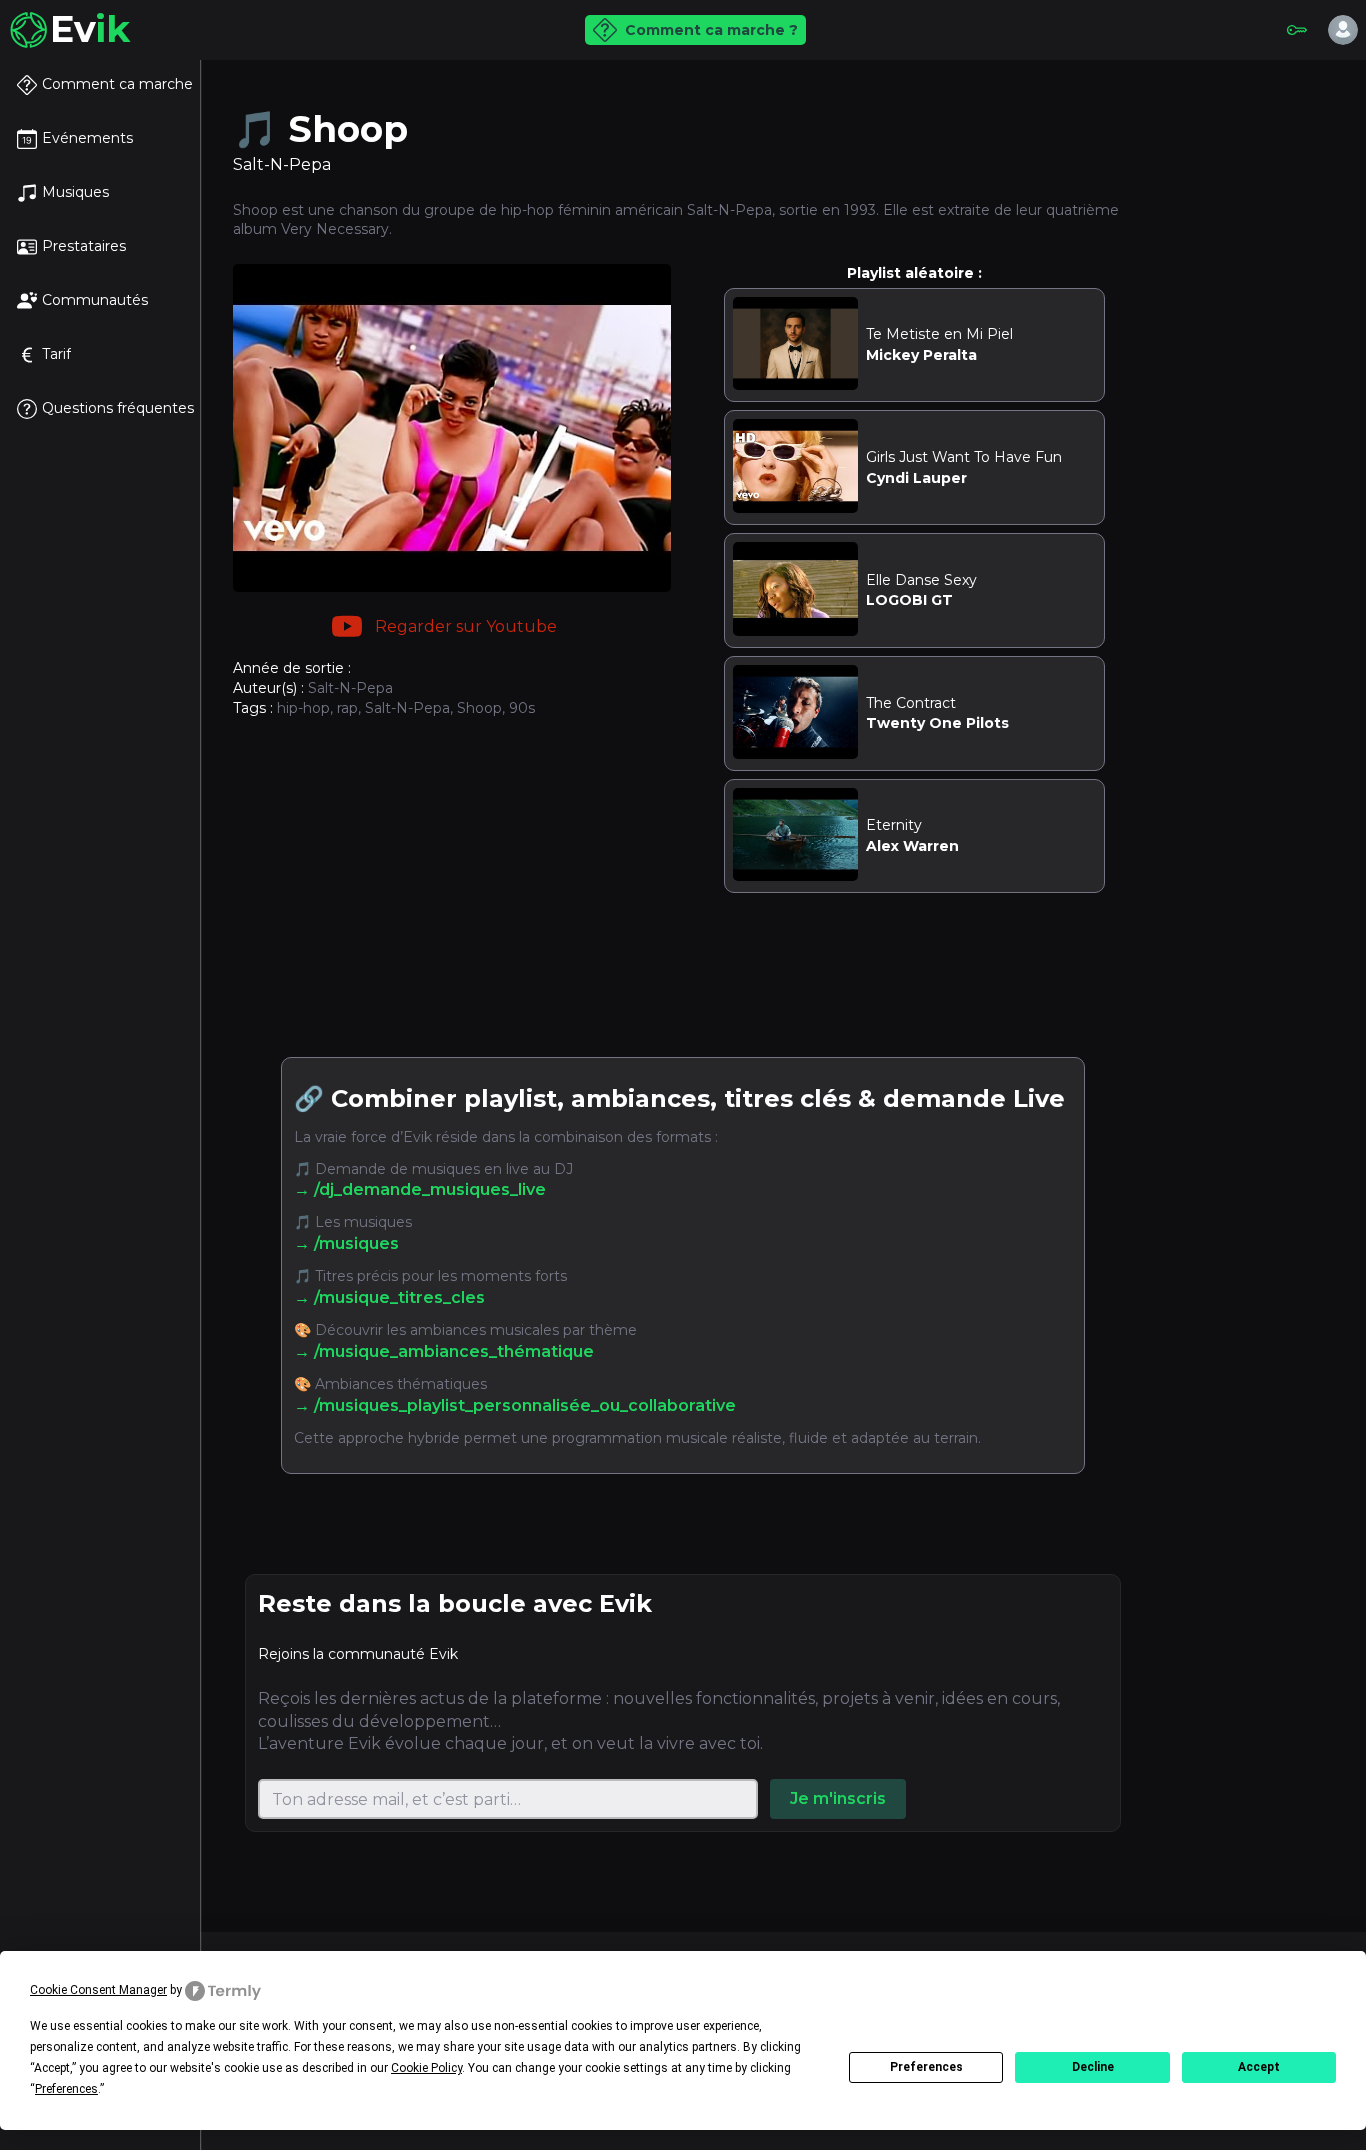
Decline (1093, 2067)
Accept (1259, 2067)
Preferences (926, 2067)
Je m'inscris (838, 1798)
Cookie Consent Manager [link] (98, 1990)
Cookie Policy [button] (426, 2068)
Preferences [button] (66, 2089)
